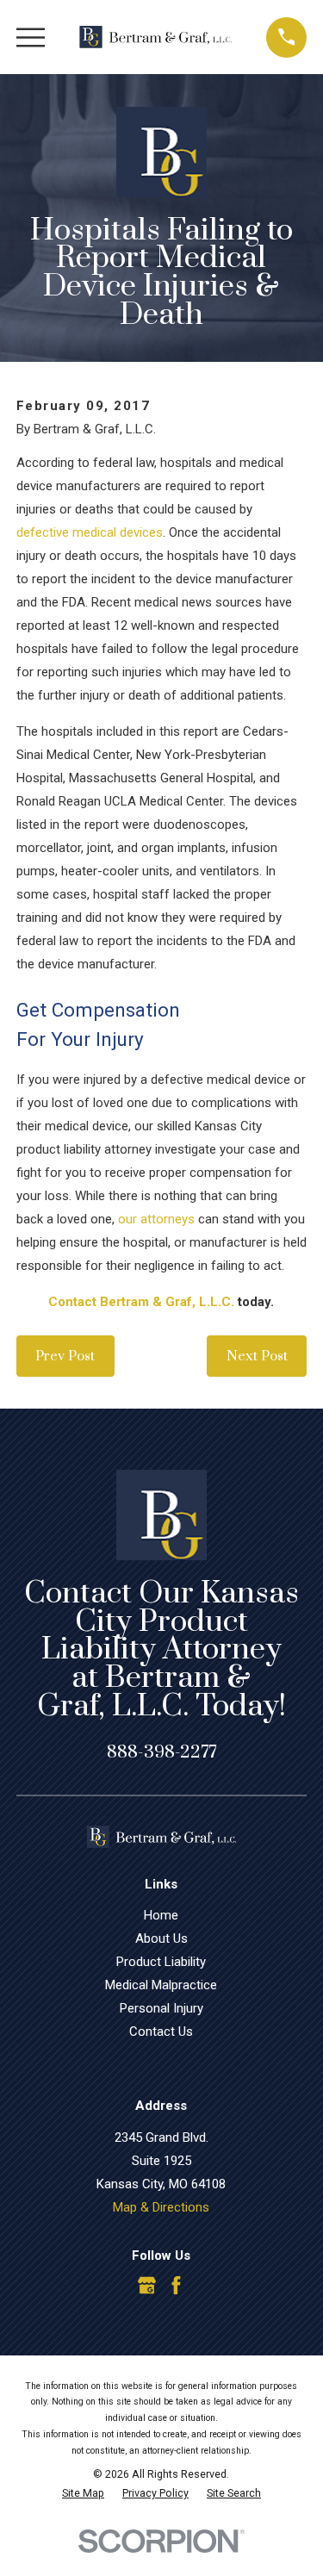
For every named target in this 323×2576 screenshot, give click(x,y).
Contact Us (161, 2032)
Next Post (257, 1356)
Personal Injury (161, 2008)
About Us (161, 1938)
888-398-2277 (161, 1752)
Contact (72, 1302)
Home (161, 1915)
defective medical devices (90, 532)
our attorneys (156, 1219)
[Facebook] (176, 2285)
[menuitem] (83, 2494)
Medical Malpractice (161, 1985)
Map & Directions (161, 2207)
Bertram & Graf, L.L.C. (167, 1302)
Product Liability (161, 1962)
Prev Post (65, 1356)
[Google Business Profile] (147, 2285)
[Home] (156, 37)
